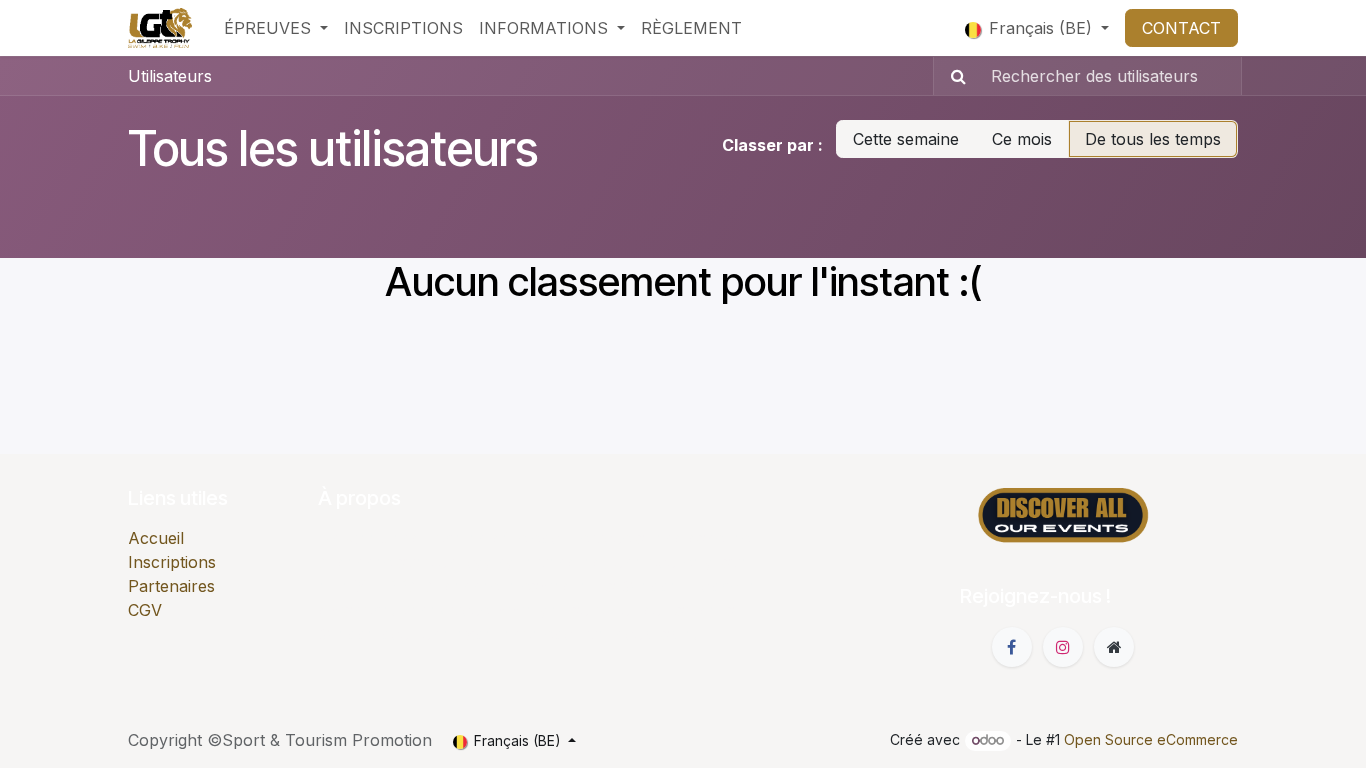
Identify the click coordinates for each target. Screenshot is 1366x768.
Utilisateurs (170, 76)
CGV (145, 610)
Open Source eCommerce (1151, 739)
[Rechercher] (952, 76)
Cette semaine (906, 139)
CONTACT (1181, 28)
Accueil (156, 538)
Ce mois (1022, 139)
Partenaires (171, 586)
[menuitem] (276, 28)
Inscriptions (172, 562)
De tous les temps (1153, 139)
